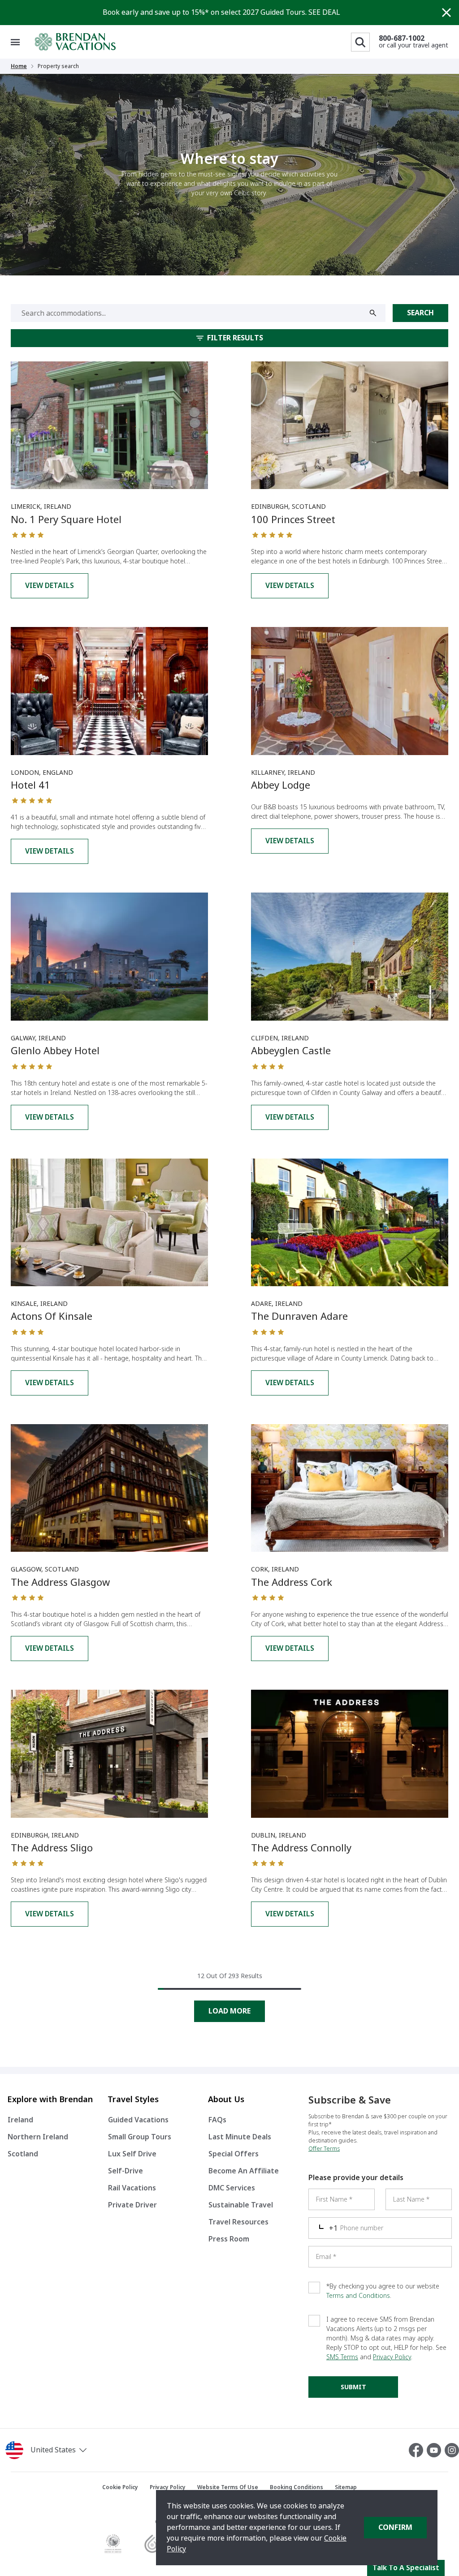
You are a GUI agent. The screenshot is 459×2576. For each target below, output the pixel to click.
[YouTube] (436, 2450)
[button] (76, 2450)
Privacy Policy (392, 2357)
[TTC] (113, 2544)
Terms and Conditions (358, 2296)
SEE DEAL (324, 12)
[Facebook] (418, 2450)
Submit (353, 2387)
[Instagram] (452, 2450)
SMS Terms (342, 2357)
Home (19, 66)
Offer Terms (324, 2149)
